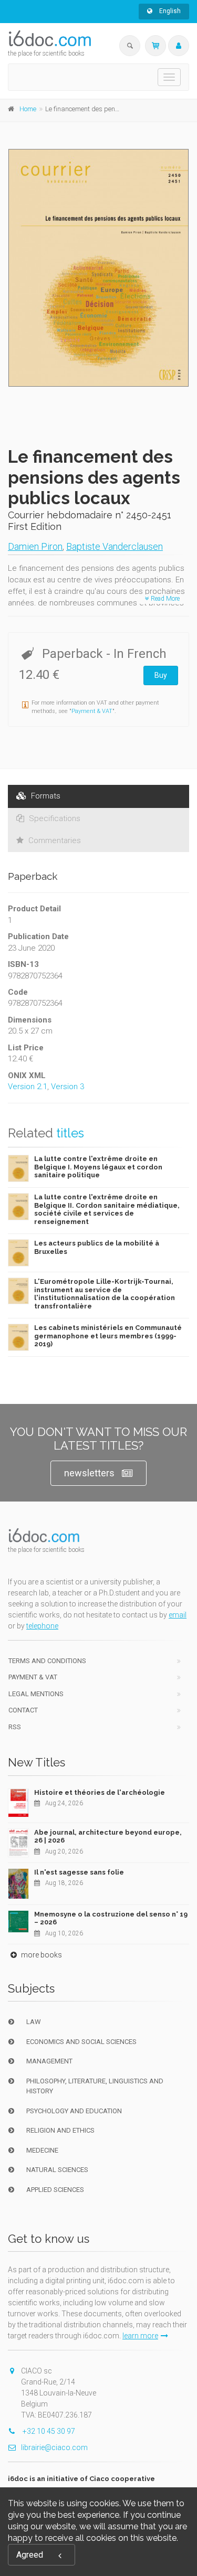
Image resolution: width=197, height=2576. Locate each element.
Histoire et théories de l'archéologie (100, 1792)
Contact (23, 1710)
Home (28, 109)
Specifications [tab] (54, 818)
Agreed (30, 2555)
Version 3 (68, 1087)
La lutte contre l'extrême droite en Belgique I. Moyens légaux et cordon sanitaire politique (98, 1167)
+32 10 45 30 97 (48, 2431)
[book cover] (99, 268)
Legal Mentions (36, 1694)
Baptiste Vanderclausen (115, 546)
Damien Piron (35, 546)
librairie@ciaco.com (54, 2447)
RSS (15, 1727)
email (178, 1615)
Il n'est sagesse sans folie (79, 1872)
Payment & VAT (92, 711)
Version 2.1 (28, 1087)
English (169, 11)
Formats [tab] (45, 796)
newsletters (89, 1473)
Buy (161, 675)
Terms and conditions (47, 1661)
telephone (42, 1626)
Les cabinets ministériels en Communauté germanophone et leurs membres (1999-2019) (108, 1336)
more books (41, 1955)
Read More (164, 599)
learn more (140, 2336)
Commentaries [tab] (54, 840)
